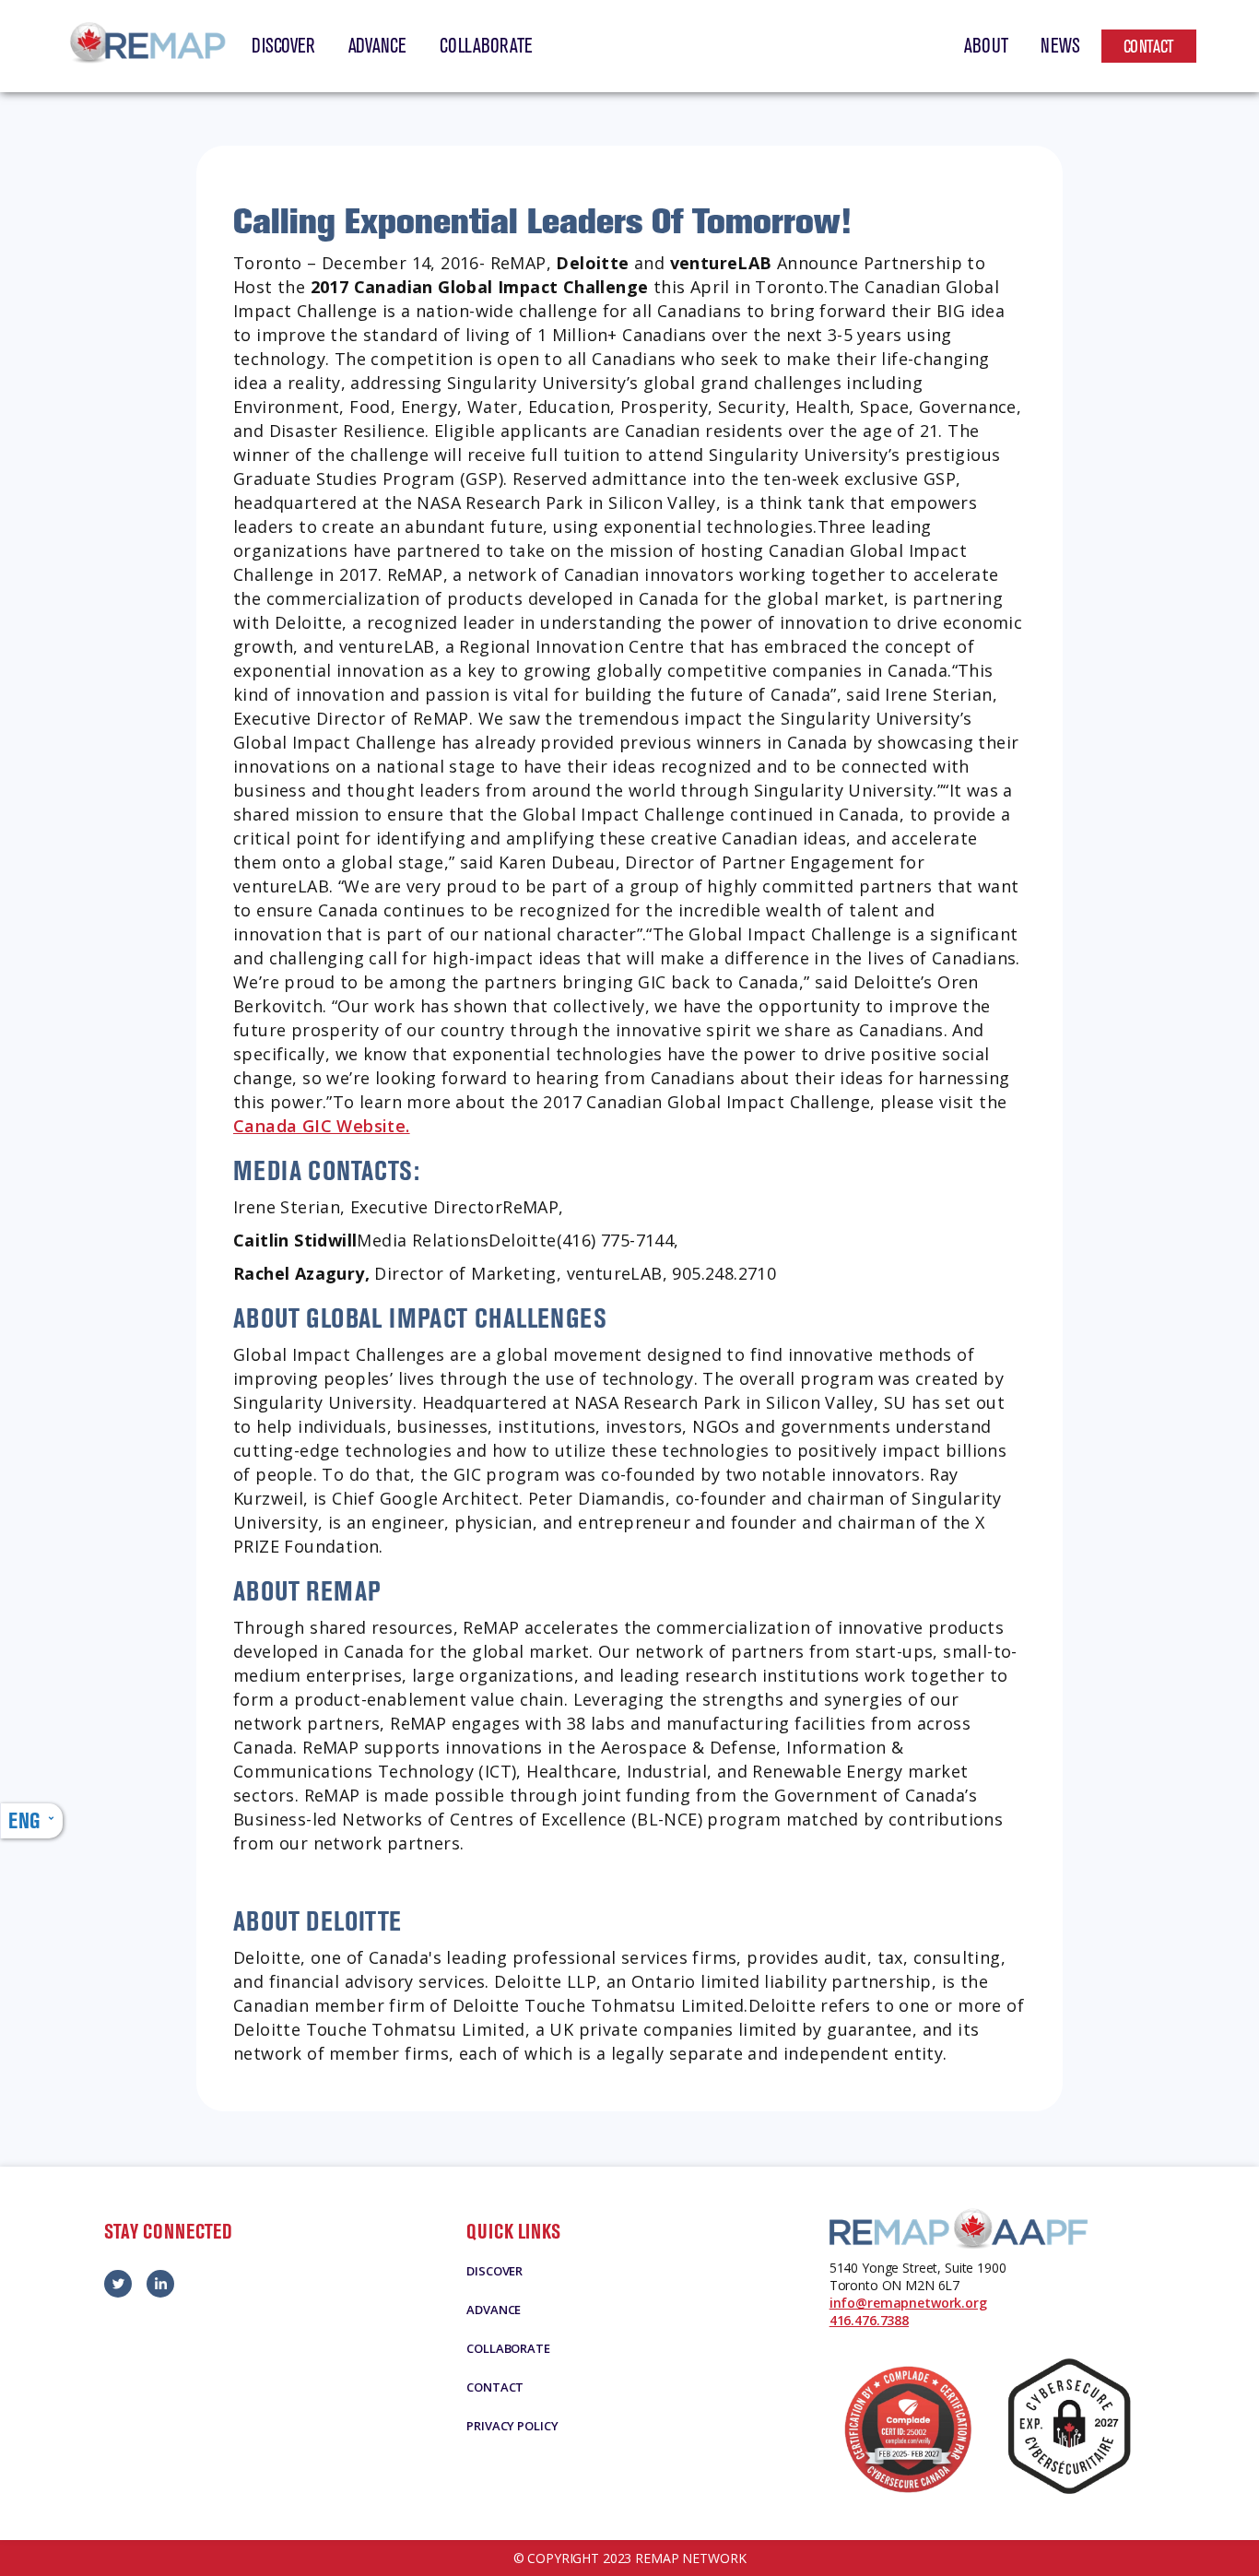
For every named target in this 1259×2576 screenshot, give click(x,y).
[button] (31, 1821)
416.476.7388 (869, 2320)
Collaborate (486, 46)
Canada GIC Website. (322, 1126)
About (986, 46)
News (1060, 46)
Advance (377, 46)
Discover (283, 46)
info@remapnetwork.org (908, 2303)
